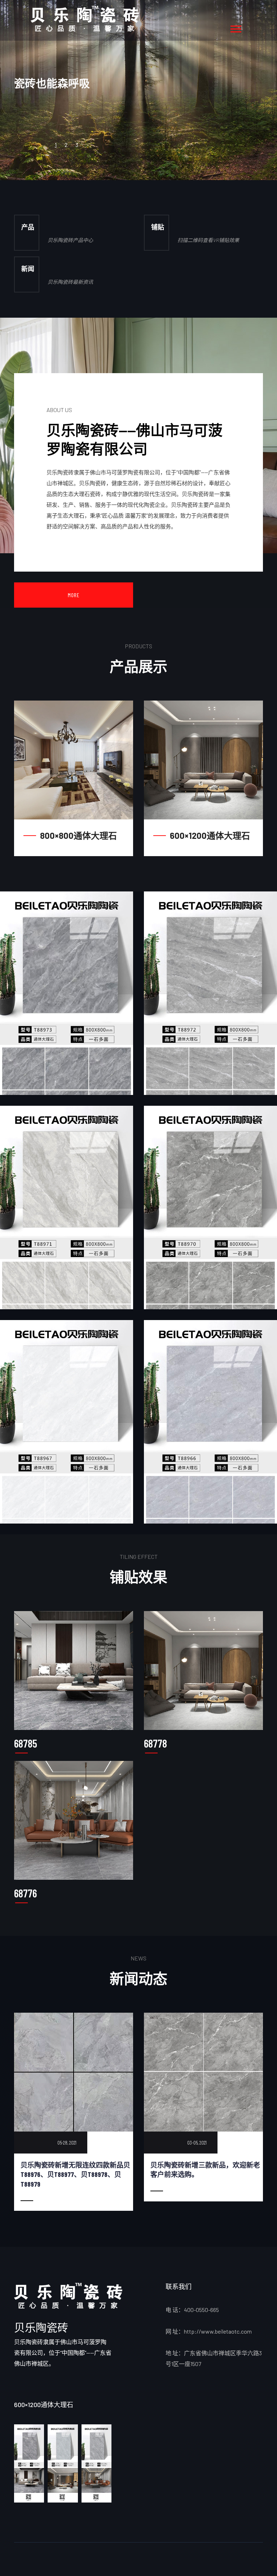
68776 (25, 1893)
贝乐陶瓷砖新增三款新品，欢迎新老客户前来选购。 (205, 2170)
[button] (235, 28)
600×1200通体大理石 (210, 836)
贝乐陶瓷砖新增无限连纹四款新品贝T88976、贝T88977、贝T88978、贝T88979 (75, 2174)
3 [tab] (77, 145)
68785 (26, 1743)
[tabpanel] (138, 90)
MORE (74, 595)
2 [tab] (66, 145)
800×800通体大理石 (78, 836)
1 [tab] (56, 145)
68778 (155, 1743)
